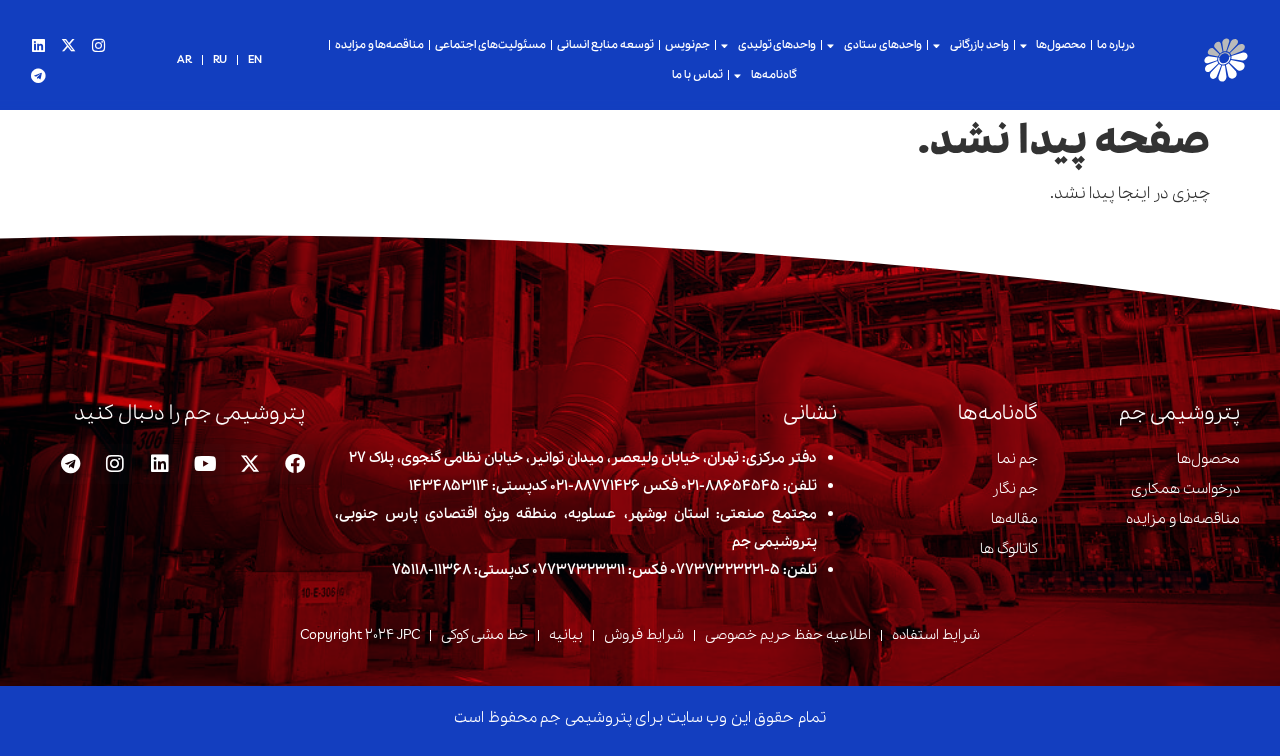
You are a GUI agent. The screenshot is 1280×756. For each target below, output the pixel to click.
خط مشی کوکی (484, 635)
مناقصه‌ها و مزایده (380, 45)
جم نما (1017, 459)
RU (220, 60)
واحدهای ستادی (883, 45)
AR (184, 60)
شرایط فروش (644, 635)
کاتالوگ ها (1009, 549)
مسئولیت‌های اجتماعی (490, 45)
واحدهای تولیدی (777, 45)
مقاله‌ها (1014, 519)
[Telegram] (38, 75)
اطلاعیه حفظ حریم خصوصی (788, 635)
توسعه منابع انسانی (605, 45)
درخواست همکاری (1185, 489)
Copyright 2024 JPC (360, 635)
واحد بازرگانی (979, 45)
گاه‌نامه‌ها (774, 75)
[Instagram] (98, 45)
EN (255, 60)
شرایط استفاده (936, 635)
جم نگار (1015, 489)
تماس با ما (697, 75)
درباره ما (1116, 45)
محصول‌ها (1061, 45)
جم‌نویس (687, 45)
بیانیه (566, 635)
